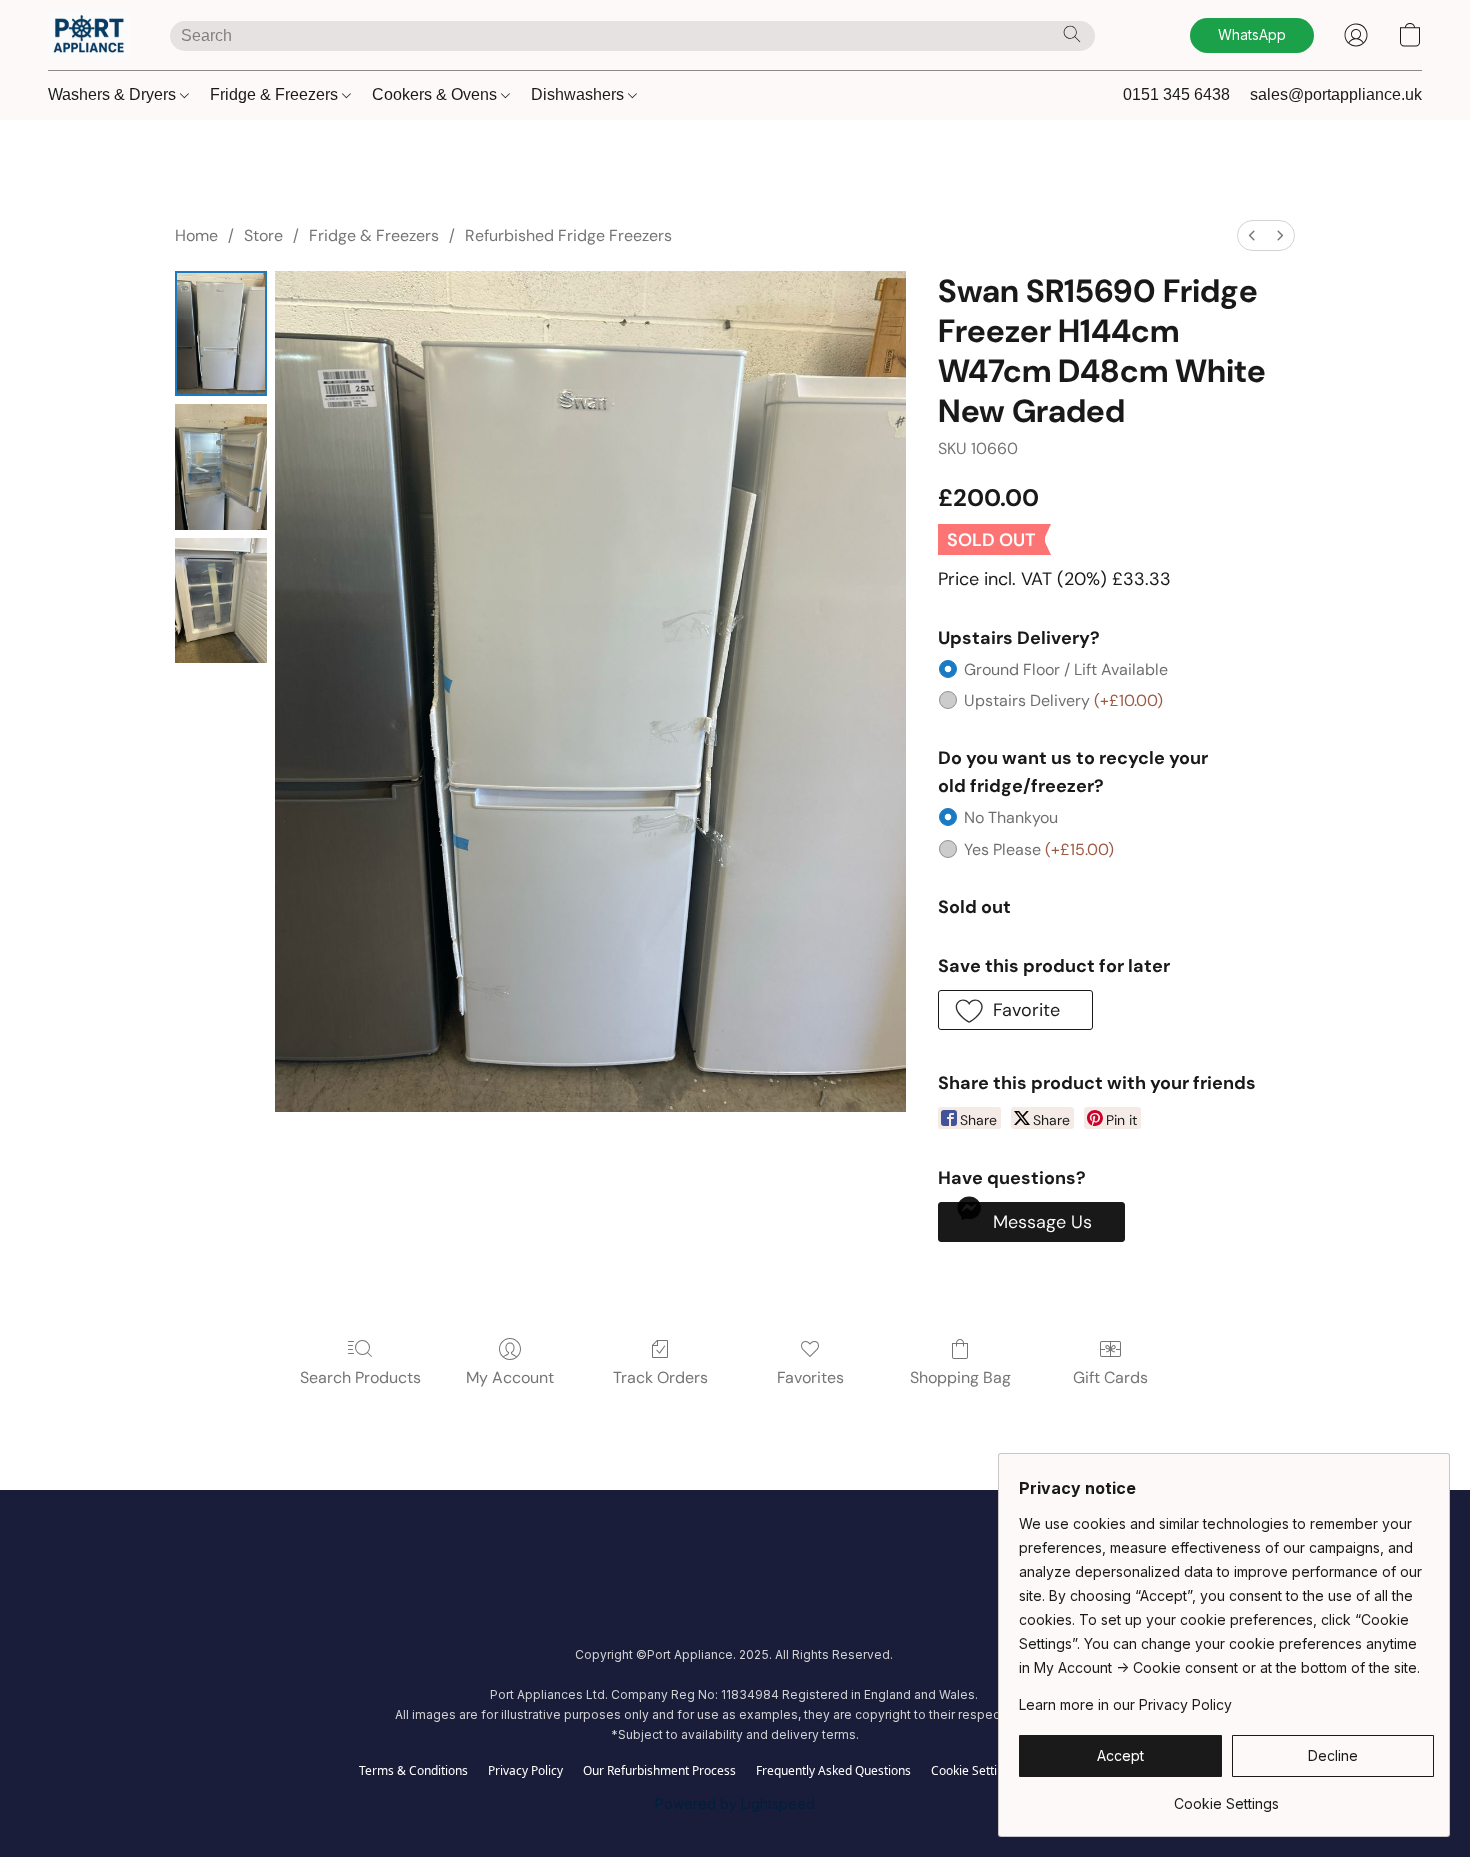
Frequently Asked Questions (833, 1771)
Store (263, 235)
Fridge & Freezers (276, 94)
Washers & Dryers (114, 94)
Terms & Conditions (413, 1771)
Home (196, 235)
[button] (89, 35)
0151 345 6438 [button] (1176, 94)
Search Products (360, 1377)
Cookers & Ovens (436, 94)
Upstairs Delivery (1063, 700)
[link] (1226, 1796)
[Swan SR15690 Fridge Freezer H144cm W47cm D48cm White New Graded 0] (221, 333)
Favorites (810, 1377)
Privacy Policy (525, 1771)
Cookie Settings (974, 1771)
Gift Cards (1110, 1377)
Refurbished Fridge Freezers (568, 235)
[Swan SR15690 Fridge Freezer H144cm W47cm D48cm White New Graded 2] (221, 600)
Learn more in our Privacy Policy (1125, 1704)
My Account (510, 1377)
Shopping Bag (960, 1377)
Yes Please (1039, 849)
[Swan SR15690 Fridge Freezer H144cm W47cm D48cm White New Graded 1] (221, 466)
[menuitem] (1252, 235)
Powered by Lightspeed (735, 1803)
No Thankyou (1011, 817)
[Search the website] (1072, 34)
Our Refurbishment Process (659, 1771)
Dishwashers (579, 94)
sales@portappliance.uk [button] (1336, 94)
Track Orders (660, 1377)
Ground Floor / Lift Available (1066, 669)
